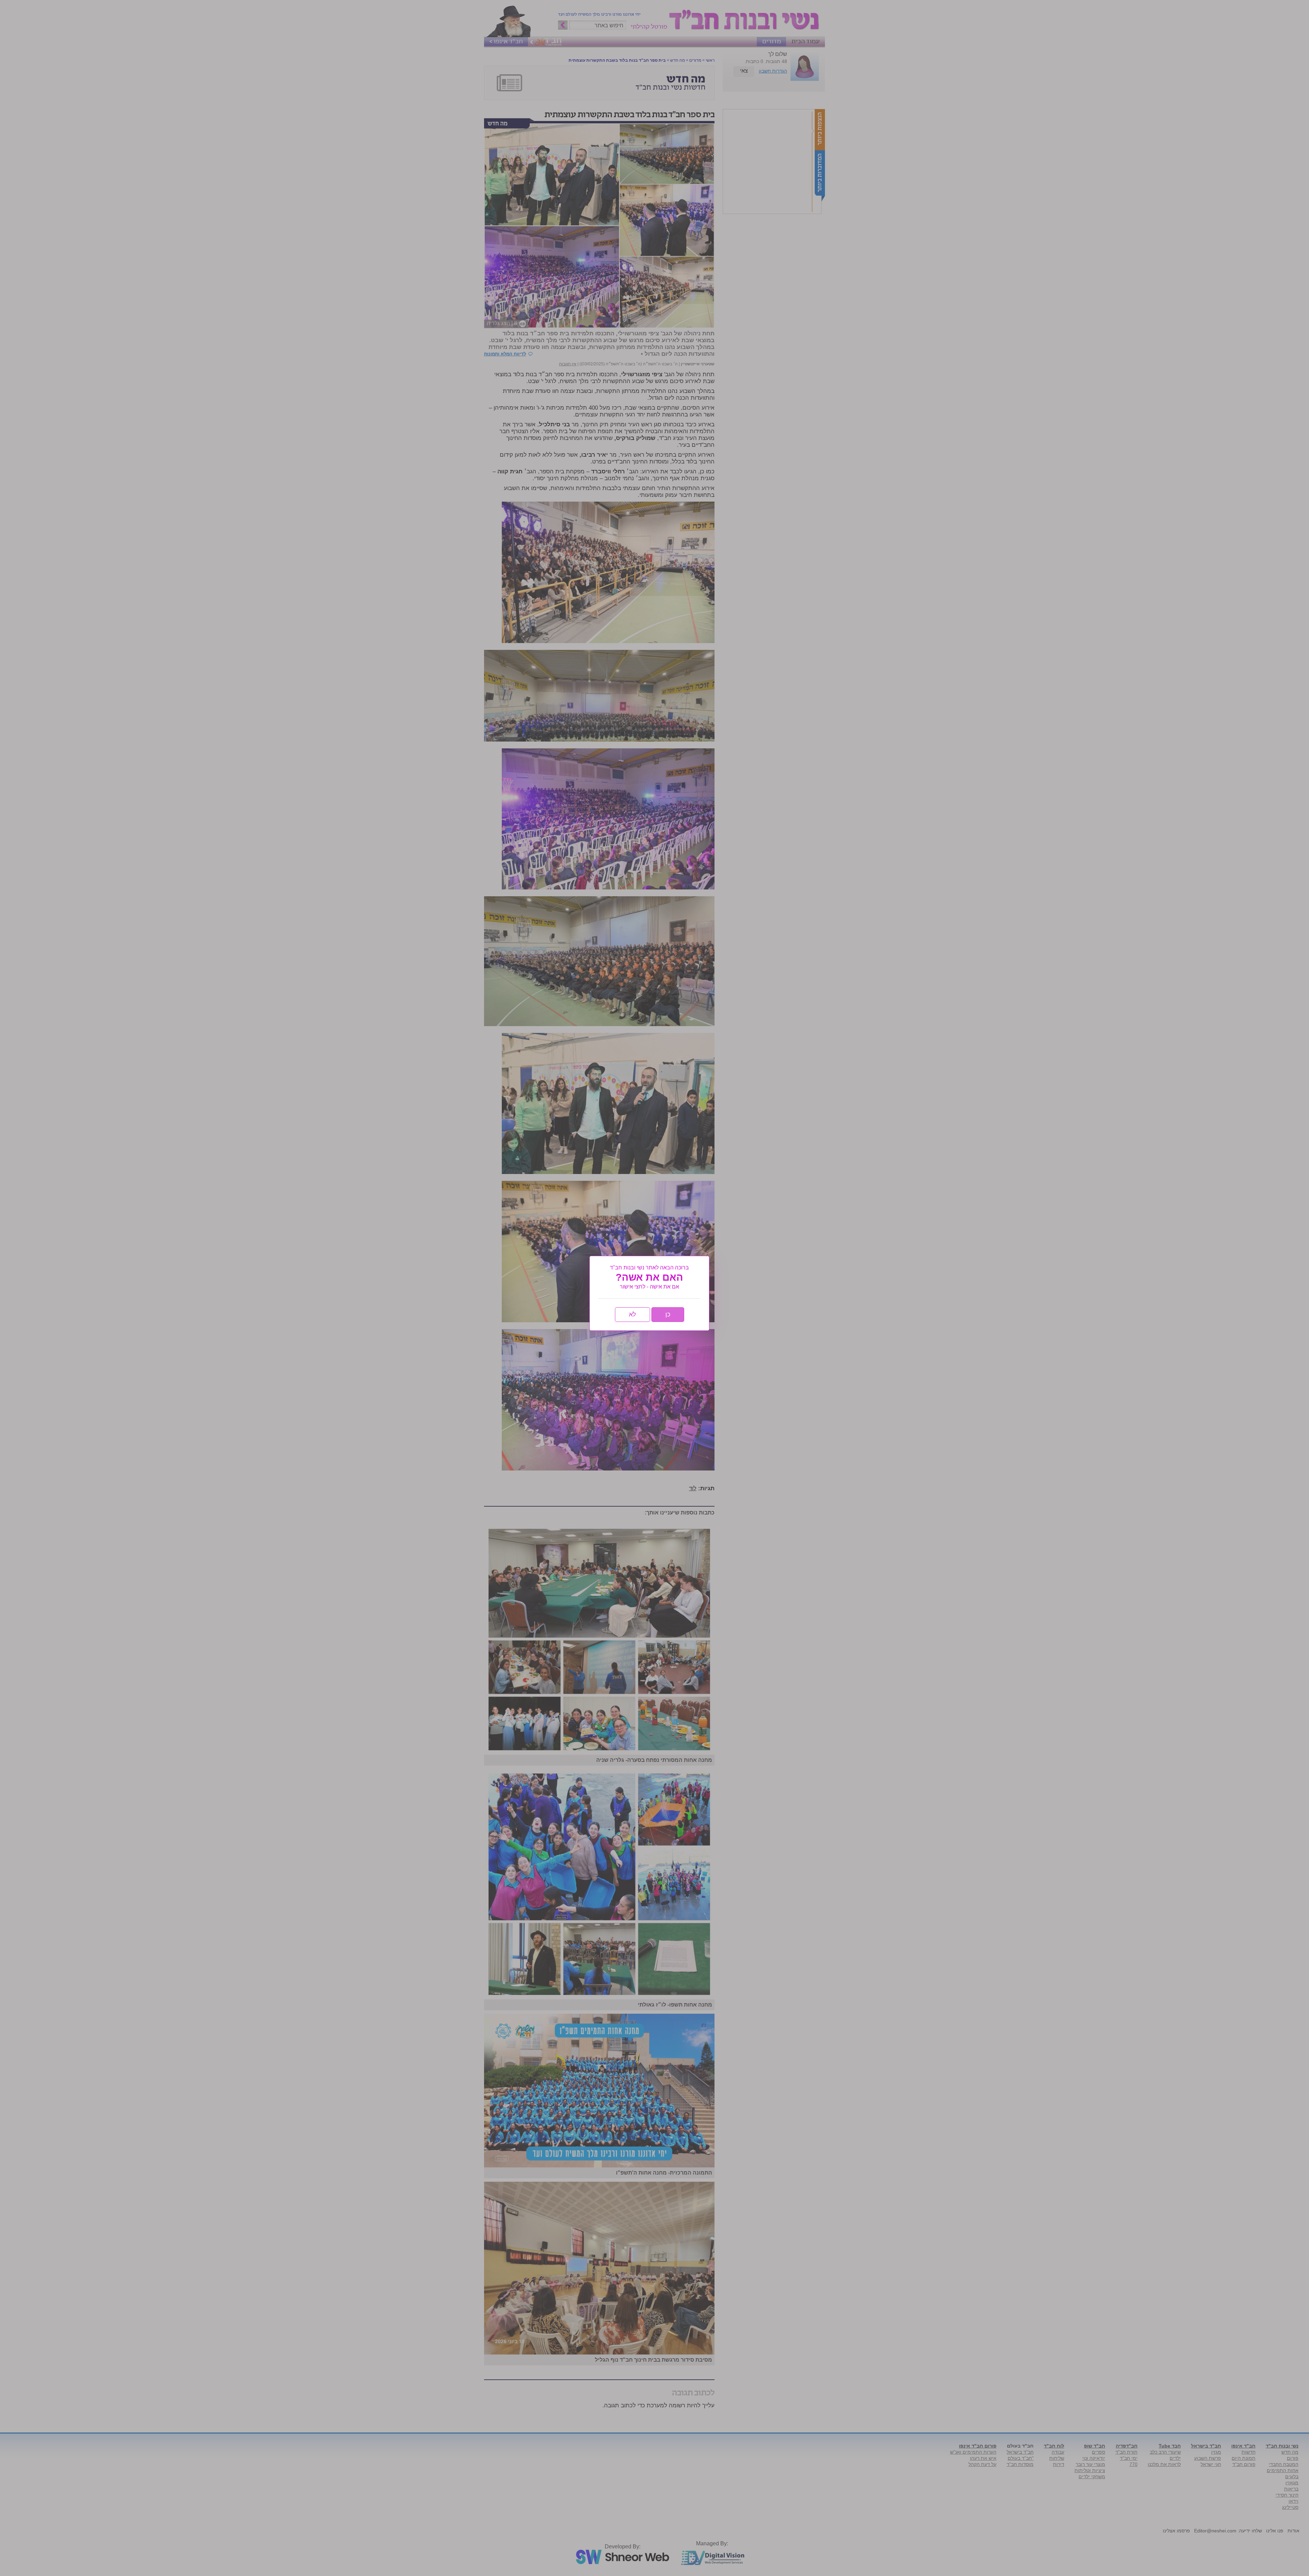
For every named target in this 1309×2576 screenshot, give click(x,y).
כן (668, 1314)
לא (633, 1314)
